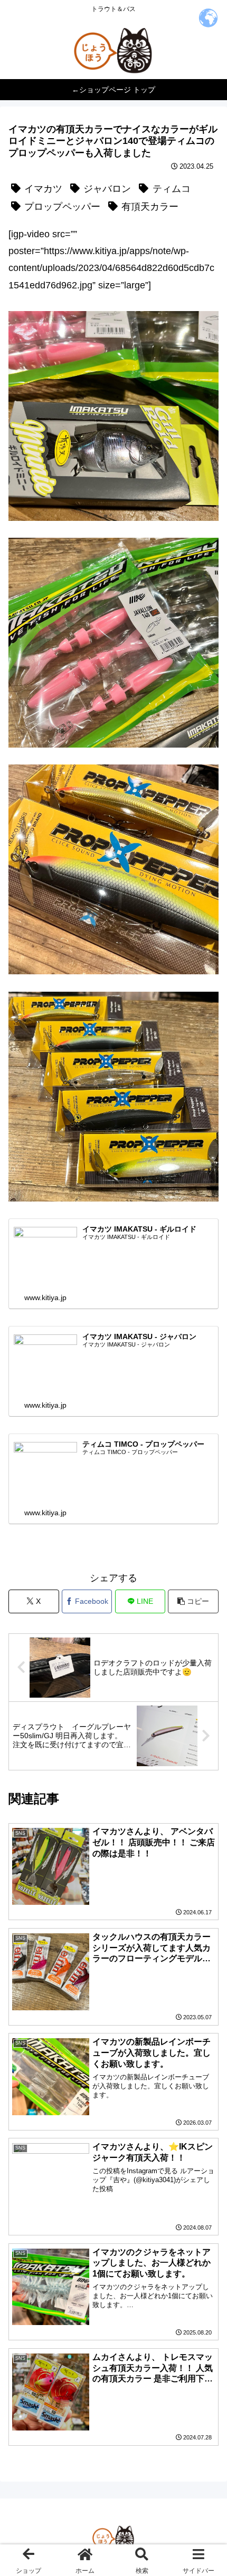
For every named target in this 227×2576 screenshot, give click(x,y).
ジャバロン (107, 189)
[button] (193, 1601)
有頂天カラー (150, 207)
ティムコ (172, 189)
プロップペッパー (62, 207)
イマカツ (43, 189)
